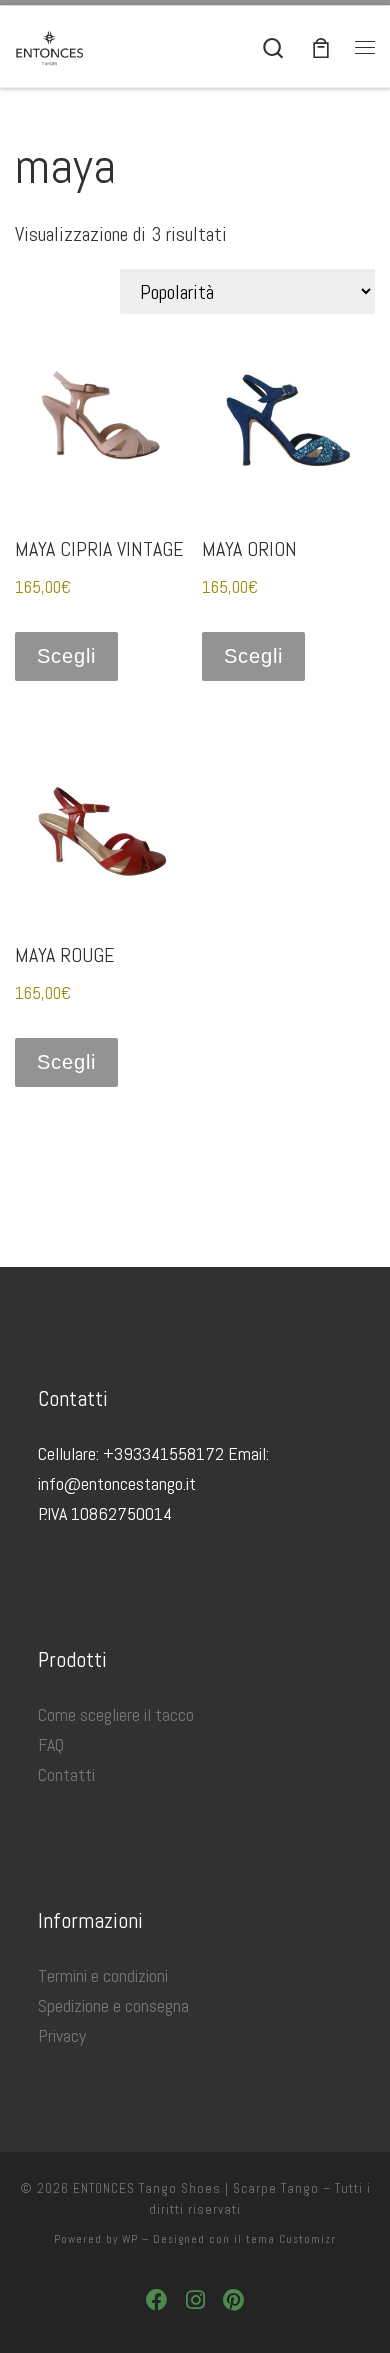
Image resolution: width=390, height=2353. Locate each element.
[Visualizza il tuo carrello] (321, 46)
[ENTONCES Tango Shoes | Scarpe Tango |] (50, 46)
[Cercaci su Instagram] (195, 2300)
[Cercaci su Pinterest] (233, 2300)
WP (130, 2239)
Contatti (66, 1774)
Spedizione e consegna (113, 2005)
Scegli (66, 656)
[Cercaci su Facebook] (157, 2300)
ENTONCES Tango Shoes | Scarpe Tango (196, 2188)
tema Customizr (291, 2239)
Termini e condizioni (103, 1975)
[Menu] (365, 47)
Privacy (62, 2035)
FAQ (51, 1744)
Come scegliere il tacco (116, 1714)
